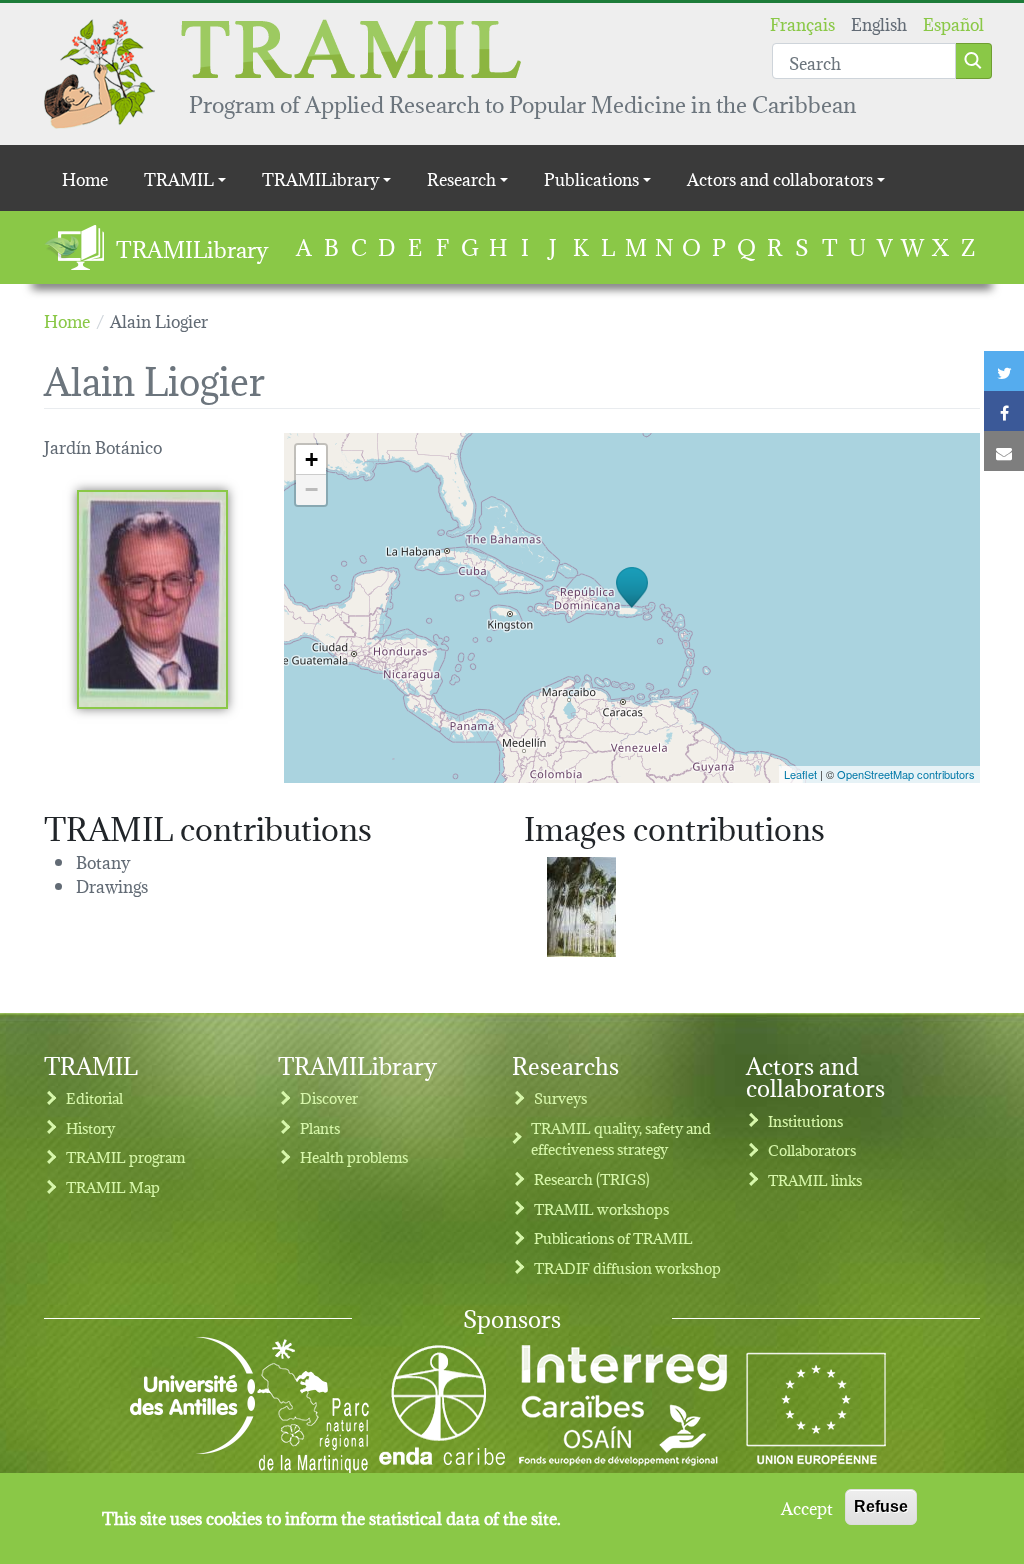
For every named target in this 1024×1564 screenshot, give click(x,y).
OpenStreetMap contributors (906, 774)
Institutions (805, 1120)
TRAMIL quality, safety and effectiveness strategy (621, 1138)
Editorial (94, 1097)
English (879, 22)
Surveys (560, 1097)
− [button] (311, 489)
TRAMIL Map (113, 1186)
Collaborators (812, 1149)
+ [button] (311, 459)
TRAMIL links (815, 1179)
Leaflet (800, 774)
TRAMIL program (125, 1156)
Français (802, 22)
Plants (320, 1127)
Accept (807, 1507)
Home (85, 177)
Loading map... (629, 608)
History (90, 1127)
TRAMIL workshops (601, 1208)
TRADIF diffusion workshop (627, 1267)
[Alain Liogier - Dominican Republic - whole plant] (581, 907)
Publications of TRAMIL (613, 1237)
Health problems (354, 1156)
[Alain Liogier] (152, 599)
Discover (329, 1097)
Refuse (881, 1506)
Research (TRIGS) (592, 1178)
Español (953, 22)
